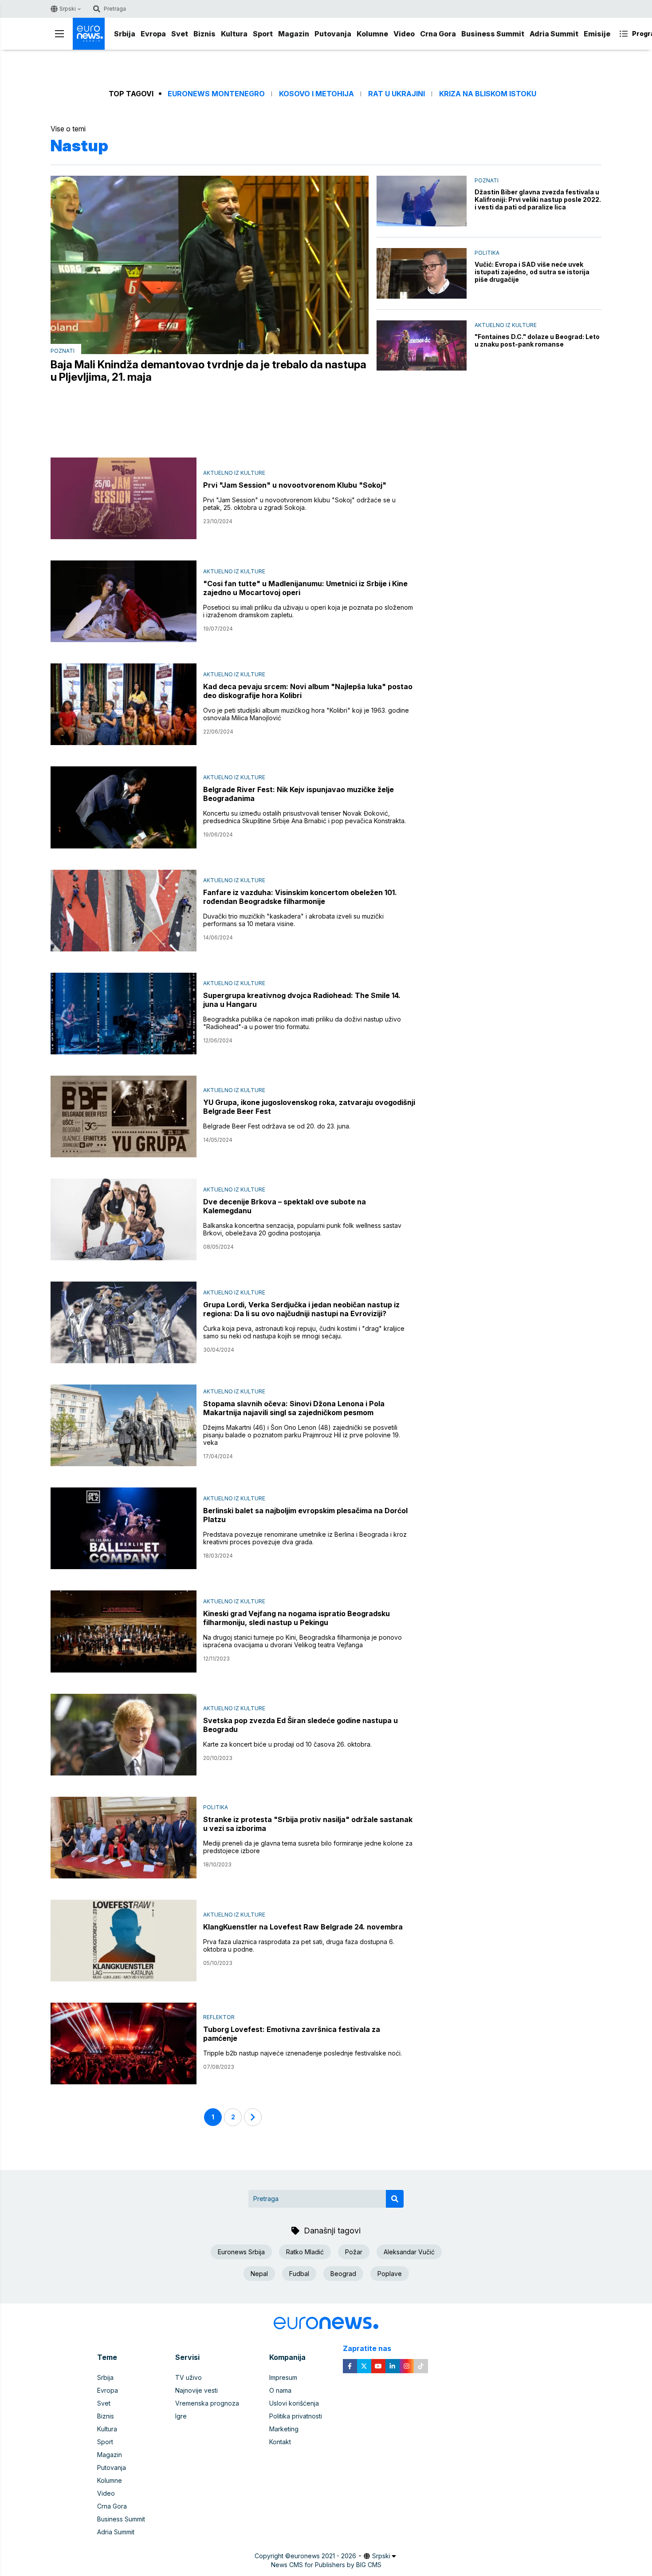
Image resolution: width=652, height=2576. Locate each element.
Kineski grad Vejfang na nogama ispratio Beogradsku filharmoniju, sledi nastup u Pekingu (297, 1618)
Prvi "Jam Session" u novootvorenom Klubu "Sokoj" (295, 485)
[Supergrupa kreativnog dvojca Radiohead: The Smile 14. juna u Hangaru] (124, 1014)
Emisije (597, 34)
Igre (181, 2416)
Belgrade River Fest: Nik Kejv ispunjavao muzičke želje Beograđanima (299, 794)
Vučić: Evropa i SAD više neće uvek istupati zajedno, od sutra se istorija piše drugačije (532, 272)
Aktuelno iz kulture (506, 325)
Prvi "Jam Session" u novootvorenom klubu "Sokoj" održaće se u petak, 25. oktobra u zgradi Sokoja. (299, 504)
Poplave (390, 2274)
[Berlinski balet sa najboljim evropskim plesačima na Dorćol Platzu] (124, 1528)
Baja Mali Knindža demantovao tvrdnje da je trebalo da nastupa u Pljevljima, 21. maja (208, 371)
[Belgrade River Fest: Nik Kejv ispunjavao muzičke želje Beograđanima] (124, 807)
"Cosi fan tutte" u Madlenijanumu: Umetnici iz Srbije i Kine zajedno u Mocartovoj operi (305, 588)
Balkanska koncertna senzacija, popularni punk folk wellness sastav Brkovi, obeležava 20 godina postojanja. (302, 1229)
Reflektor (219, 2017)
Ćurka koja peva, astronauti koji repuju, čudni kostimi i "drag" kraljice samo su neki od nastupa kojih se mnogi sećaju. (304, 1332)
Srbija (125, 34)
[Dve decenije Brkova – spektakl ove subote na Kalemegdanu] (124, 1219)
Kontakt (280, 2442)
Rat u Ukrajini (397, 94)
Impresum (283, 2377)
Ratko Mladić (305, 2252)
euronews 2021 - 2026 (323, 2556)
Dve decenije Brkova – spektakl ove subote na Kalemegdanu (285, 1206)
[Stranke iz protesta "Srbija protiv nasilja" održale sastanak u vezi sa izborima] (124, 1838)
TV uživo (189, 2377)
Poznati (63, 351)
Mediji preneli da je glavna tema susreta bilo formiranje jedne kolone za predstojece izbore (308, 1847)
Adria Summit (554, 34)
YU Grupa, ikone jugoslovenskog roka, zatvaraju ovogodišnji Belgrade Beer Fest (309, 1107)
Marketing (284, 2429)
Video (404, 34)
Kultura (234, 34)
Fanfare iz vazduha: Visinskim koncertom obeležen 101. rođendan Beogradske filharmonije (300, 897)
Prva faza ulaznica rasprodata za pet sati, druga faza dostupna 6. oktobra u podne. (299, 1945)
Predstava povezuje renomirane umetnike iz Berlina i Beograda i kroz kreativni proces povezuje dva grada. (305, 1538)
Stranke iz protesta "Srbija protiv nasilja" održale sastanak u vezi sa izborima (308, 1824)
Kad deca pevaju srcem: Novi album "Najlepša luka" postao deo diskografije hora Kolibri (308, 691)
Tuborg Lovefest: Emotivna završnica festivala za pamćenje (292, 2034)
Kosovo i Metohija (316, 94)
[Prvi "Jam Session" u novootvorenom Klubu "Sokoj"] (124, 498)
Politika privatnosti (296, 2416)
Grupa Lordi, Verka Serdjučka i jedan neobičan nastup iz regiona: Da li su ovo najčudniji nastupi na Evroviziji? (301, 1309)
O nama (280, 2390)
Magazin (294, 34)
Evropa (153, 34)
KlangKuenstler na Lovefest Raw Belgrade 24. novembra (303, 1927)
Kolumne (372, 34)
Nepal (259, 2274)
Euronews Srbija (241, 2252)
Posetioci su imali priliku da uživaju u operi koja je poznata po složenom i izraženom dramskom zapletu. (308, 611)
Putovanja (333, 34)
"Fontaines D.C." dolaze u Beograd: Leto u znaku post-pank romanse (537, 340)
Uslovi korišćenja (294, 2403)
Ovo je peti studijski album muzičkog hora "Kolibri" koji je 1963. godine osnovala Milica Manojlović (306, 714)
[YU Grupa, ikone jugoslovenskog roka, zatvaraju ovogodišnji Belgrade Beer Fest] (124, 1116)
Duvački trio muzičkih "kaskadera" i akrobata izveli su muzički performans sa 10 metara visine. (293, 920)
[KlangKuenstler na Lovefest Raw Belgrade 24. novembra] (124, 1941)
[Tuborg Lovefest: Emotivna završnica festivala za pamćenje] (124, 2043)
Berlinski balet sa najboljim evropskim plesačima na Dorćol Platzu (305, 1515)
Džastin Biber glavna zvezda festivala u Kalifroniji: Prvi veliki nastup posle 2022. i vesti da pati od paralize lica (538, 199)
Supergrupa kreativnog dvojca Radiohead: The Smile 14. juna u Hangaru (302, 1000)
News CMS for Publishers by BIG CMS (326, 2565)
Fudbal (299, 2274)
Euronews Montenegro (216, 94)
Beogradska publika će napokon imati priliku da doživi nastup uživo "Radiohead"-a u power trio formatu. (302, 1023)
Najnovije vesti (196, 2390)
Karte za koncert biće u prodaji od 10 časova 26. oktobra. (287, 1744)
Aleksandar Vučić (409, 2252)
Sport (263, 34)
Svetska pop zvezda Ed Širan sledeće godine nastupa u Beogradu (300, 1725)
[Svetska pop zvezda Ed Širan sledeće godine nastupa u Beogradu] (124, 1735)
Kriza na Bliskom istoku (488, 94)
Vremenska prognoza (207, 2403)
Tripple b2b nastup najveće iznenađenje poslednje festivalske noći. (302, 2053)
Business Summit (493, 34)
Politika (487, 253)
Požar (354, 2252)
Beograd (343, 2274)
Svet (180, 34)
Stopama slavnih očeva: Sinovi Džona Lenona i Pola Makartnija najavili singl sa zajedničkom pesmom (294, 1408)
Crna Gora (438, 34)
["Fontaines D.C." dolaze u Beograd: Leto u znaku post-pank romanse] (422, 346)
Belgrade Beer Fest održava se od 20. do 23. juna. (277, 1126)
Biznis (204, 34)
